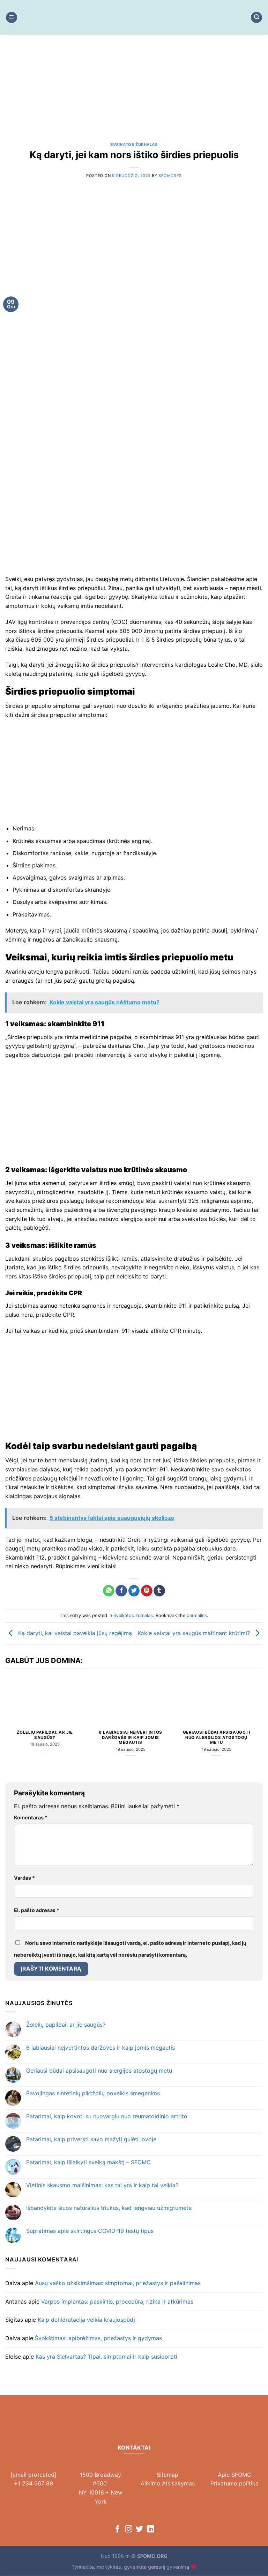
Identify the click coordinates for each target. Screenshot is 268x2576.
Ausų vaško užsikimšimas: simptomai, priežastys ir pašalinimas (118, 2283)
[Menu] (12, 18)
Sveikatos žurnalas (134, 145)
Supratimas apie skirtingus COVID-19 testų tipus (90, 2231)
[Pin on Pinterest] (147, 1591)
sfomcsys (170, 176)
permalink (197, 1615)
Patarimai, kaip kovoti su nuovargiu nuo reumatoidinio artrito (107, 2116)
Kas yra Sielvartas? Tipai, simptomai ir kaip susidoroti (106, 2357)
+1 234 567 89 (33, 2483)
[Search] (256, 18)
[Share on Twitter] (134, 1591)
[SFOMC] (134, 17)
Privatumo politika (234, 2483)
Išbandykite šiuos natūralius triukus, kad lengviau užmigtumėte (109, 2208)
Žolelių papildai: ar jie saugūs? (45, 1735)
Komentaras (31, 1817)
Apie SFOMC (234, 2475)
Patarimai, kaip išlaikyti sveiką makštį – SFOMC (88, 2162)
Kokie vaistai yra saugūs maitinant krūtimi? (195, 1633)
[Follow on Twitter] (139, 2529)
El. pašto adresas (37, 1910)
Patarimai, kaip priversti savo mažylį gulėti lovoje (91, 2139)
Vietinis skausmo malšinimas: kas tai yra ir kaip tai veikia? (102, 2185)
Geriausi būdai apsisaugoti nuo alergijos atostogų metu (217, 1738)
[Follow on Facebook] (117, 2529)
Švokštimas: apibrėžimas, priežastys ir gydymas (98, 2338)
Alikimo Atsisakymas (168, 2483)
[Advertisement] (134, 94)
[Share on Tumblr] (159, 1591)
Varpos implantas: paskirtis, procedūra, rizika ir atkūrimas (117, 2302)
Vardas (24, 1878)
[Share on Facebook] (121, 1591)
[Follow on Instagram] (129, 2529)
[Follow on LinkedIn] (151, 2529)
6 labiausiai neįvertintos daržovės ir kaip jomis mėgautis (130, 1738)
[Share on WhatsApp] (109, 1591)
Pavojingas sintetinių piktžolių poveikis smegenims (93, 2093)
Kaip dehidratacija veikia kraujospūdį (86, 2320)
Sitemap (167, 2475)
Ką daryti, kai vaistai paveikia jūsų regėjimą (74, 1633)
